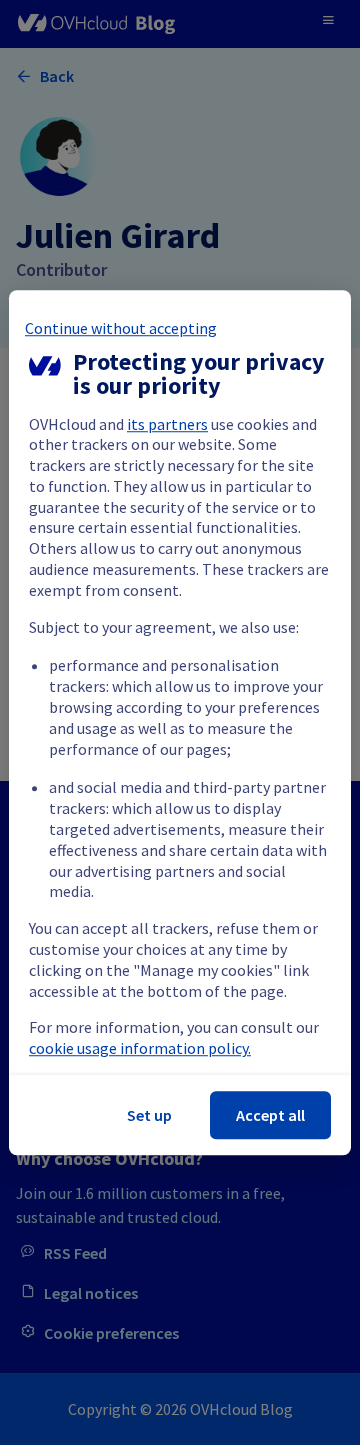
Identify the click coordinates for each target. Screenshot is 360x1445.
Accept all (270, 1115)
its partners (167, 424)
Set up (149, 1115)
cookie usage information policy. (140, 1048)
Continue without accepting (121, 328)
